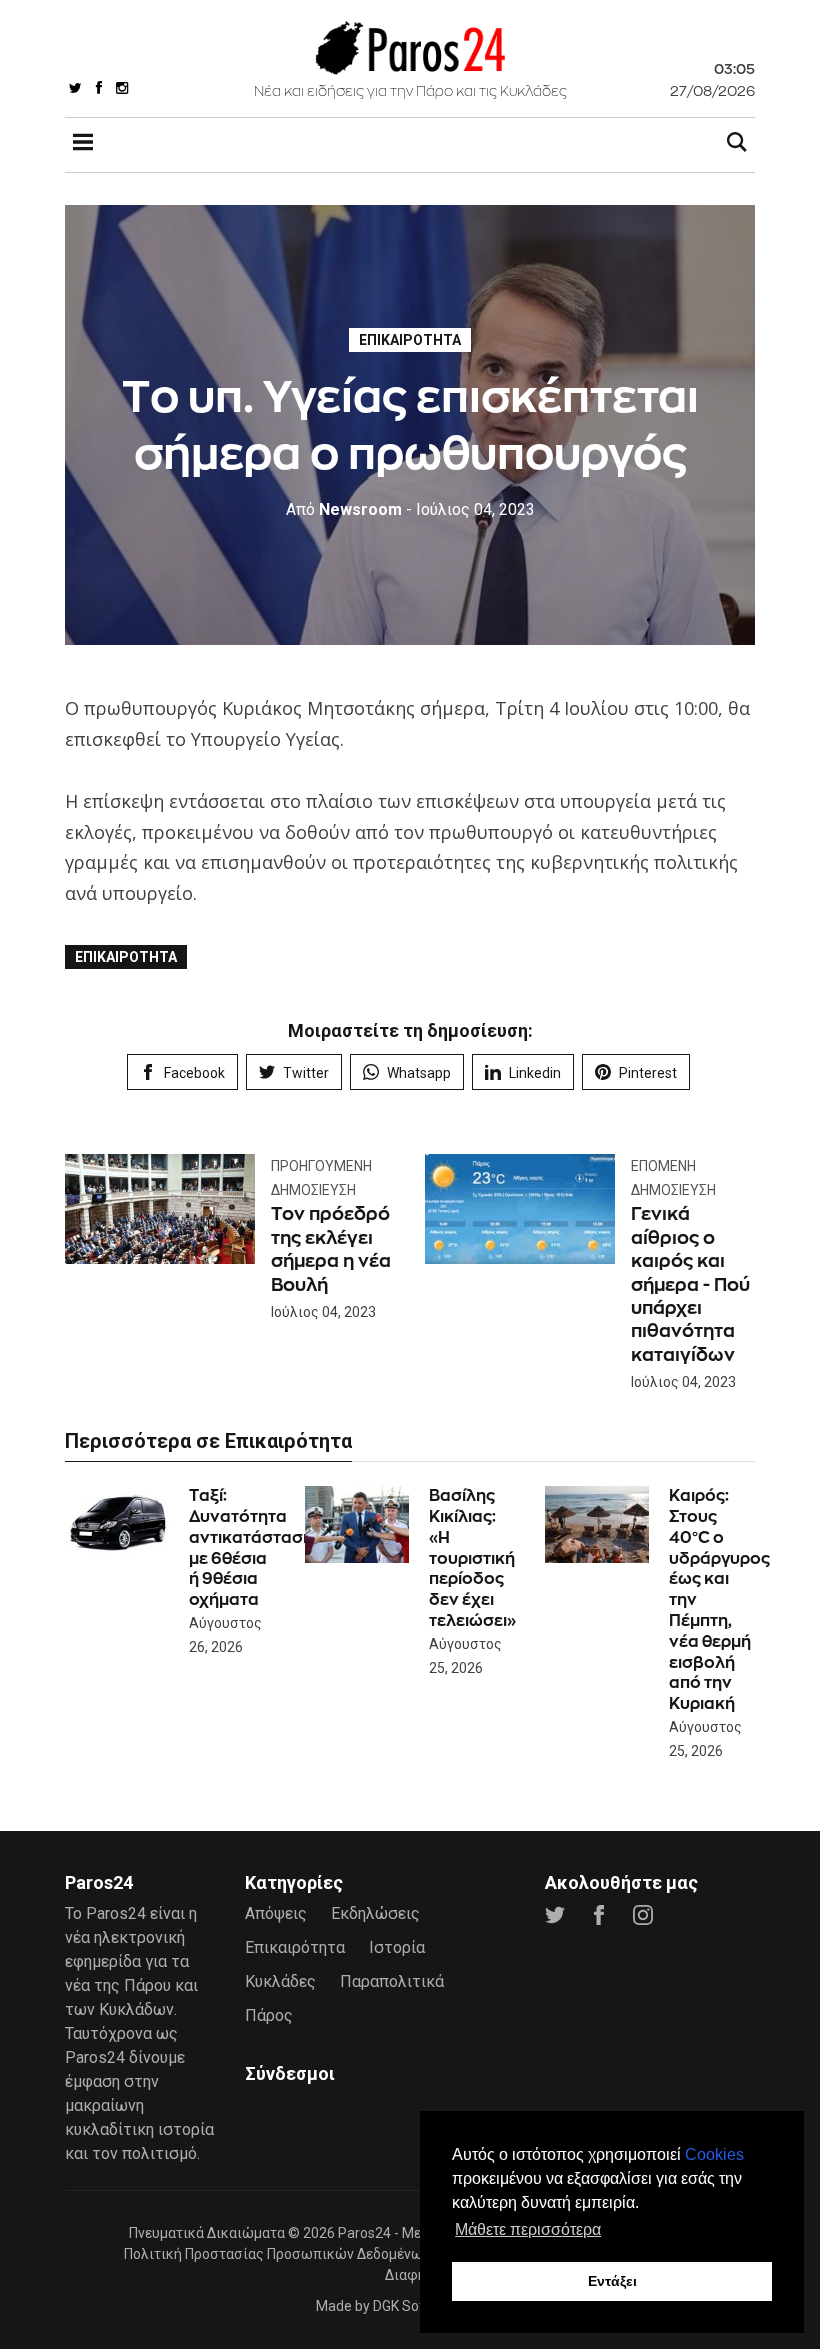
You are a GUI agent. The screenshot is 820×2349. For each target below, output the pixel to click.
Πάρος (269, 2015)
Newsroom (344, 509)
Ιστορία (397, 1947)
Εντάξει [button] (612, 2281)
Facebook (194, 1073)
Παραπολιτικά (392, 1981)
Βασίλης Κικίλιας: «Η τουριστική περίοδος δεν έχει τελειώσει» (472, 1558)
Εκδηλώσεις (375, 1913)
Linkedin (535, 1073)
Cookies (714, 2154)
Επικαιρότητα (410, 340)
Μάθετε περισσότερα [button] (528, 2229)
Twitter (306, 1073)
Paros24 (364, 2233)
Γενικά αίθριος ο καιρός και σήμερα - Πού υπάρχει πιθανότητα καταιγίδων (690, 1283)
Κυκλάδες (280, 1981)
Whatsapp (419, 1073)
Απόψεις (276, 1913)
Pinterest (648, 1073)
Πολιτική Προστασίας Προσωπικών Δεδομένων (277, 2254)
